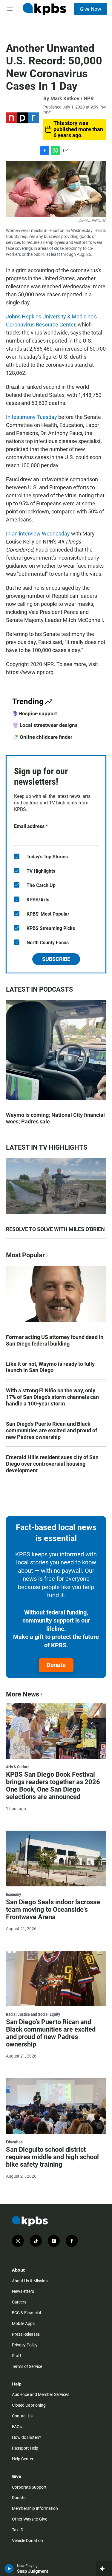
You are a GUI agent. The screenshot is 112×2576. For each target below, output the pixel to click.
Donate (56, 1665)
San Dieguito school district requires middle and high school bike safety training (52, 2157)
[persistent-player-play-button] (9, 2569)
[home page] (44, 9)
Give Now (90, 9)
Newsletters (23, 2291)
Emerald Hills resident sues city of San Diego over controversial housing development (52, 1464)
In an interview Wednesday (38, 534)
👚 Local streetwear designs (45, 725)
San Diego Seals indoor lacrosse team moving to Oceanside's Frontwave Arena (53, 1909)
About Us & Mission (30, 2281)
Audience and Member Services (41, 2394)
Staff (17, 2356)
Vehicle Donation (27, 2541)
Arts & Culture (18, 1767)
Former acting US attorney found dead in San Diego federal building (55, 1340)
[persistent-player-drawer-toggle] (104, 2569)
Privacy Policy (25, 2345)
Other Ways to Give (30, 2519)
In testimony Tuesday (32, 417)
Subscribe (56, 959)
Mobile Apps (23, 2323)
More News (23, 1694)
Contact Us (22, 2416)
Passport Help (25, 2448)
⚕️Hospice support (35, 713)
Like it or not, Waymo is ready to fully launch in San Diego (50, 1367)
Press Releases (26, 2334)
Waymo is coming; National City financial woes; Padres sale (55, 1118)
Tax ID (18, 2530)
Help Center (23, 2459)
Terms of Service (27, 2366)
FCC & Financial (26, 2313)
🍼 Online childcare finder (42, 737)
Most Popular (25, 1255)
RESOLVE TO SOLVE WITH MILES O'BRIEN (55, 1229)
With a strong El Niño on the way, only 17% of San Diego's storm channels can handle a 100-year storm (52, 1397)
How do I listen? (27, 2437)
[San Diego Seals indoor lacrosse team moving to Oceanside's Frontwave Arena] (56, 1859)
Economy (13, 1894)
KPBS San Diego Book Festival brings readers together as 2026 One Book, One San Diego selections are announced (53, 1786)
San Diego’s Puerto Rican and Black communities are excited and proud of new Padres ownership (52, 1430)
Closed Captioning (29, 2405)
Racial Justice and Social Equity (33, 2014)
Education (14, 2142)
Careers (19, 2302)
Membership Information (35, 2508)
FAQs (17, 2427)
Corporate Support (29, 2487)
